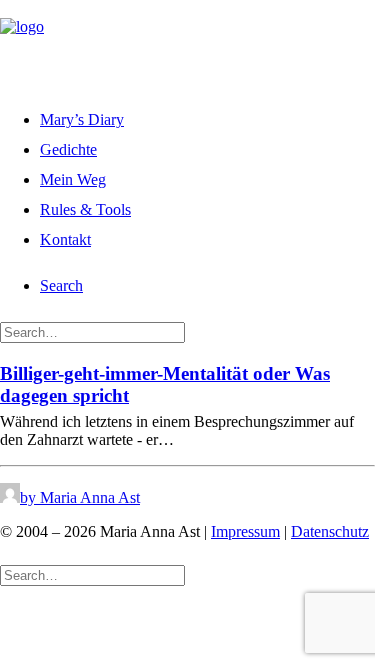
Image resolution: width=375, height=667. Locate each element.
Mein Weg (73, 179)
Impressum (245, 531)
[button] (61, 285)
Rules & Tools (85, 209)
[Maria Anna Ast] (187, 43)
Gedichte (68, 149)
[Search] (92, 331)
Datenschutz (330, 531)
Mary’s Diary (82, 119)
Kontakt (65, 239)
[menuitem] (207, 117)
